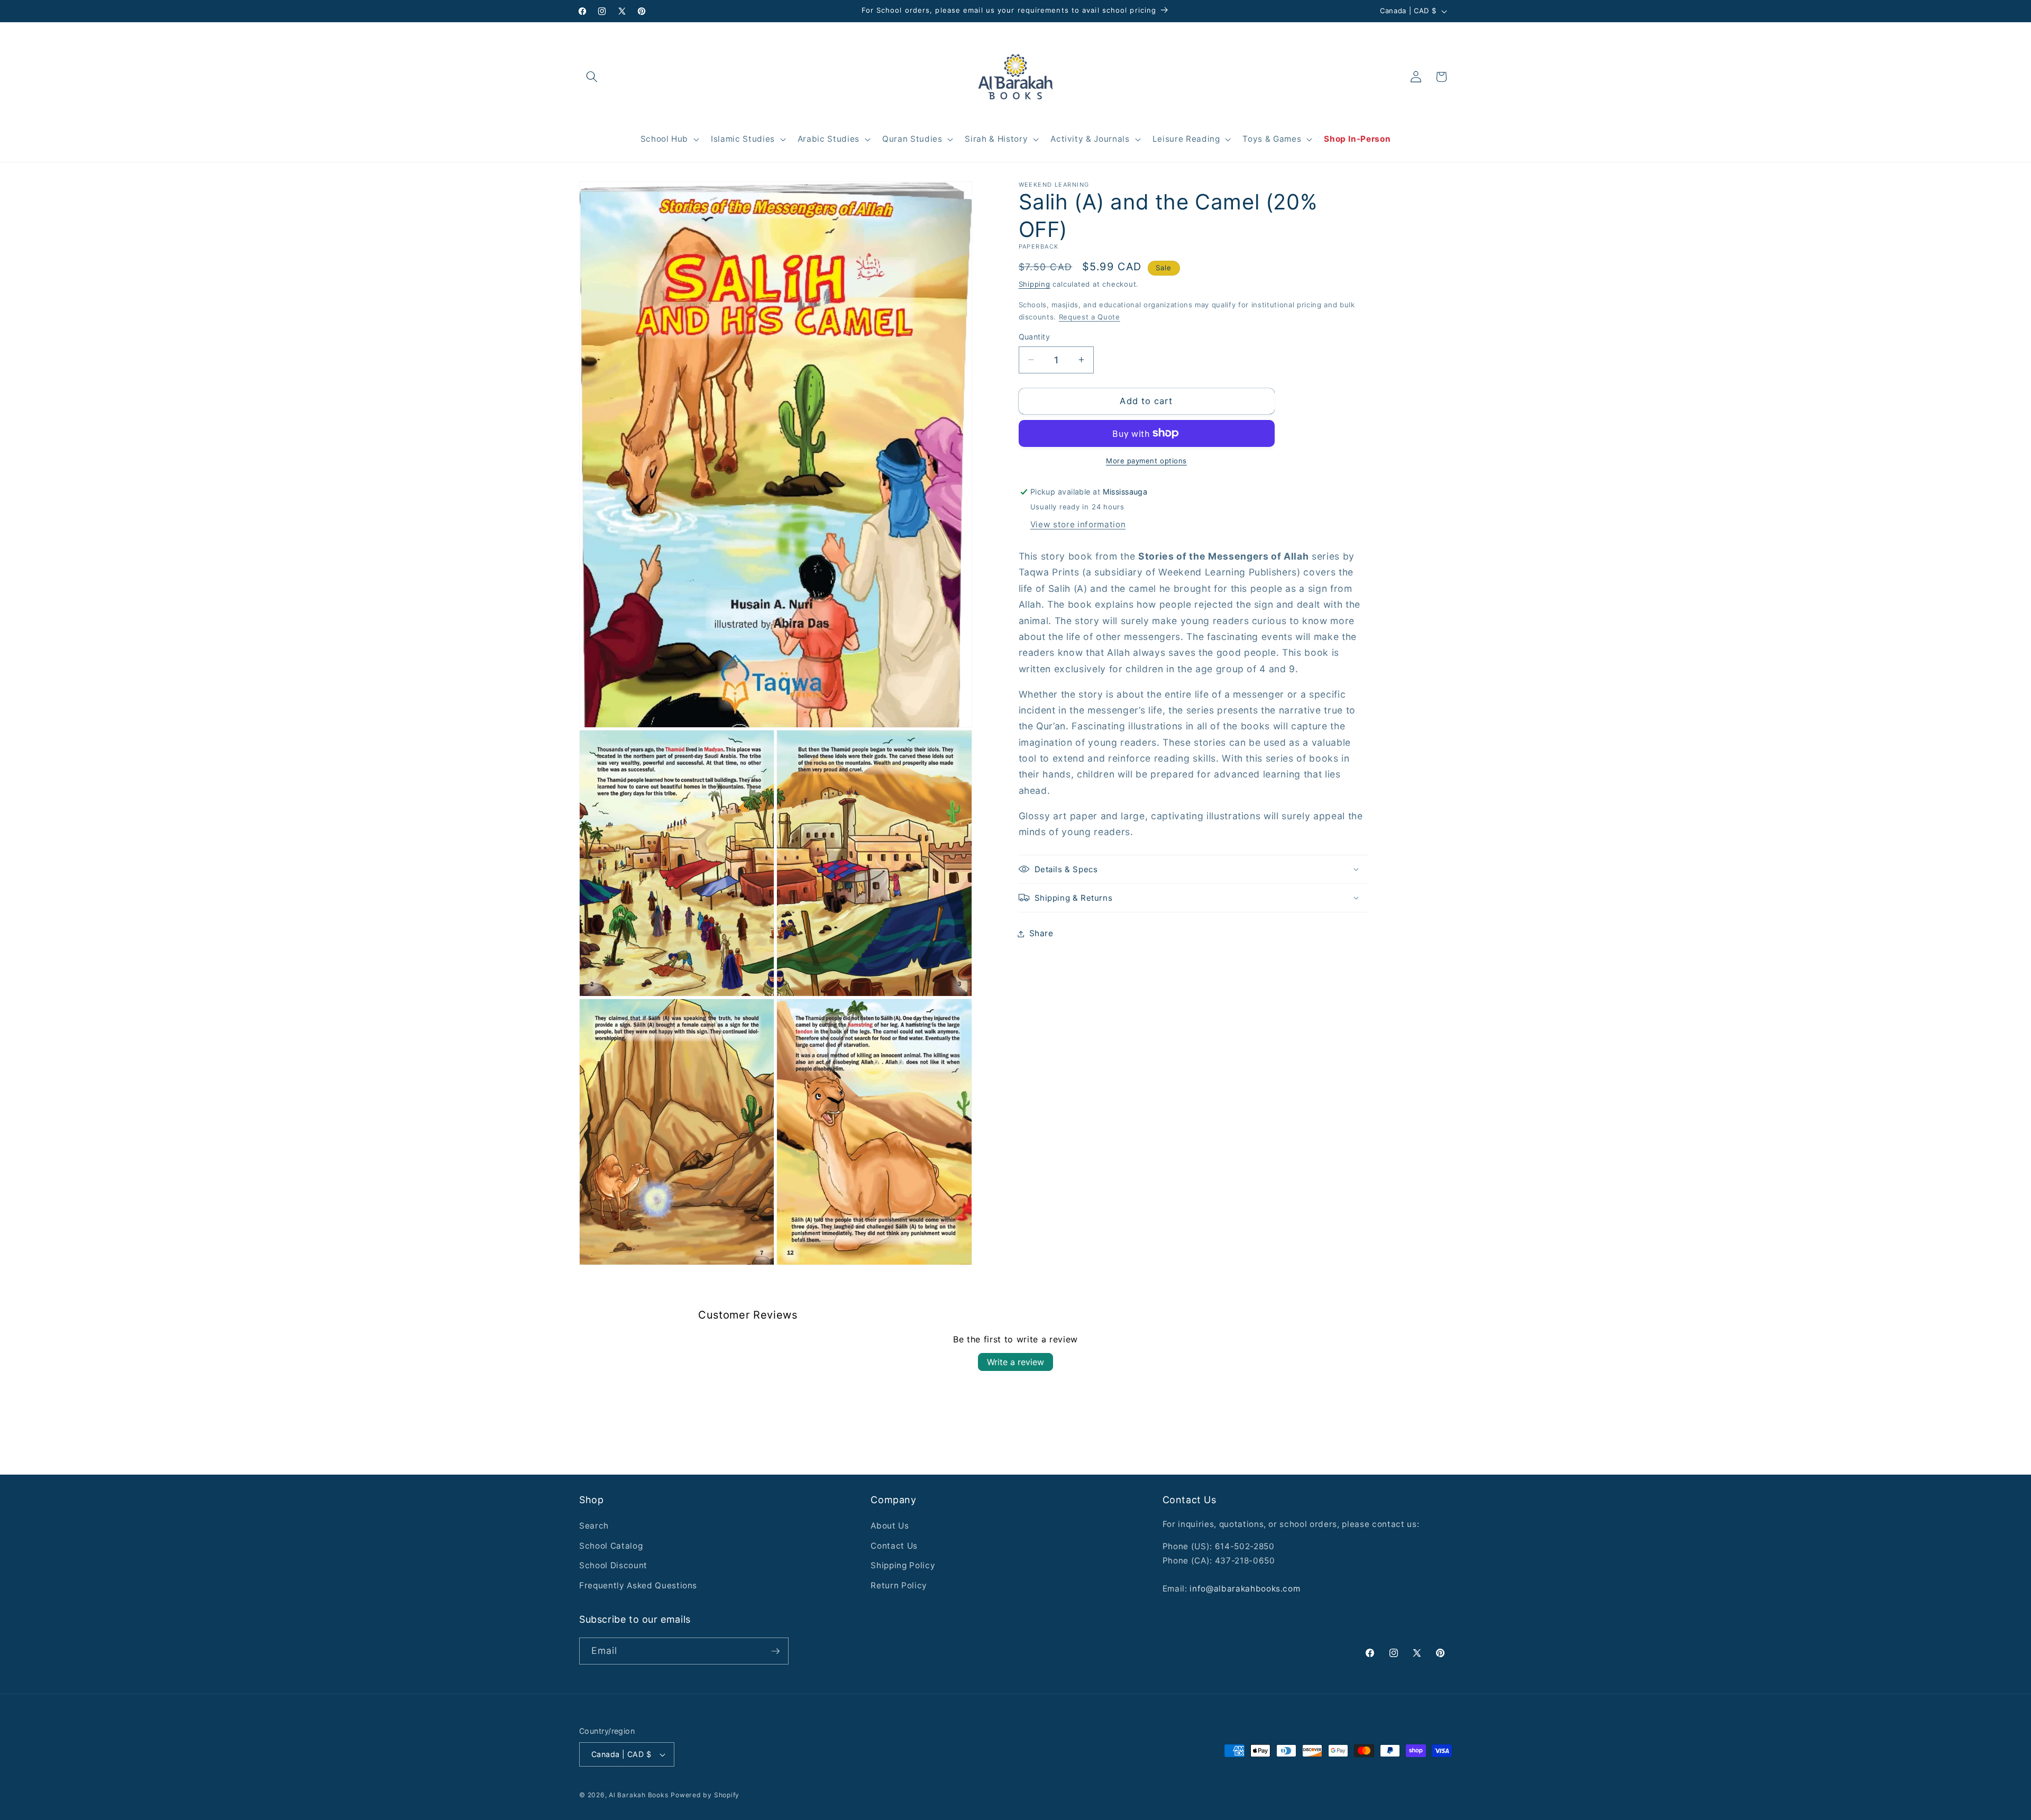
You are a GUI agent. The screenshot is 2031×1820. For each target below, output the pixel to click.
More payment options (1146, 461)
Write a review (1015, 1362)
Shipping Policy (903, 1565)
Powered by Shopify (705, 1795)
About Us (890, 1526)
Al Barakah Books (638, 1795)
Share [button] (1041, 933)
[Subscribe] (775, 1651)
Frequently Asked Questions (638, 1585)
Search (594, 1526)
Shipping (1035, 284)
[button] (592, 77)
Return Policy (899, 1585)
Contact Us (894, 1546)
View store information (1078, 524)
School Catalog (611, 1546)
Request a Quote (1090, 317)
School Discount (613, 1565)
